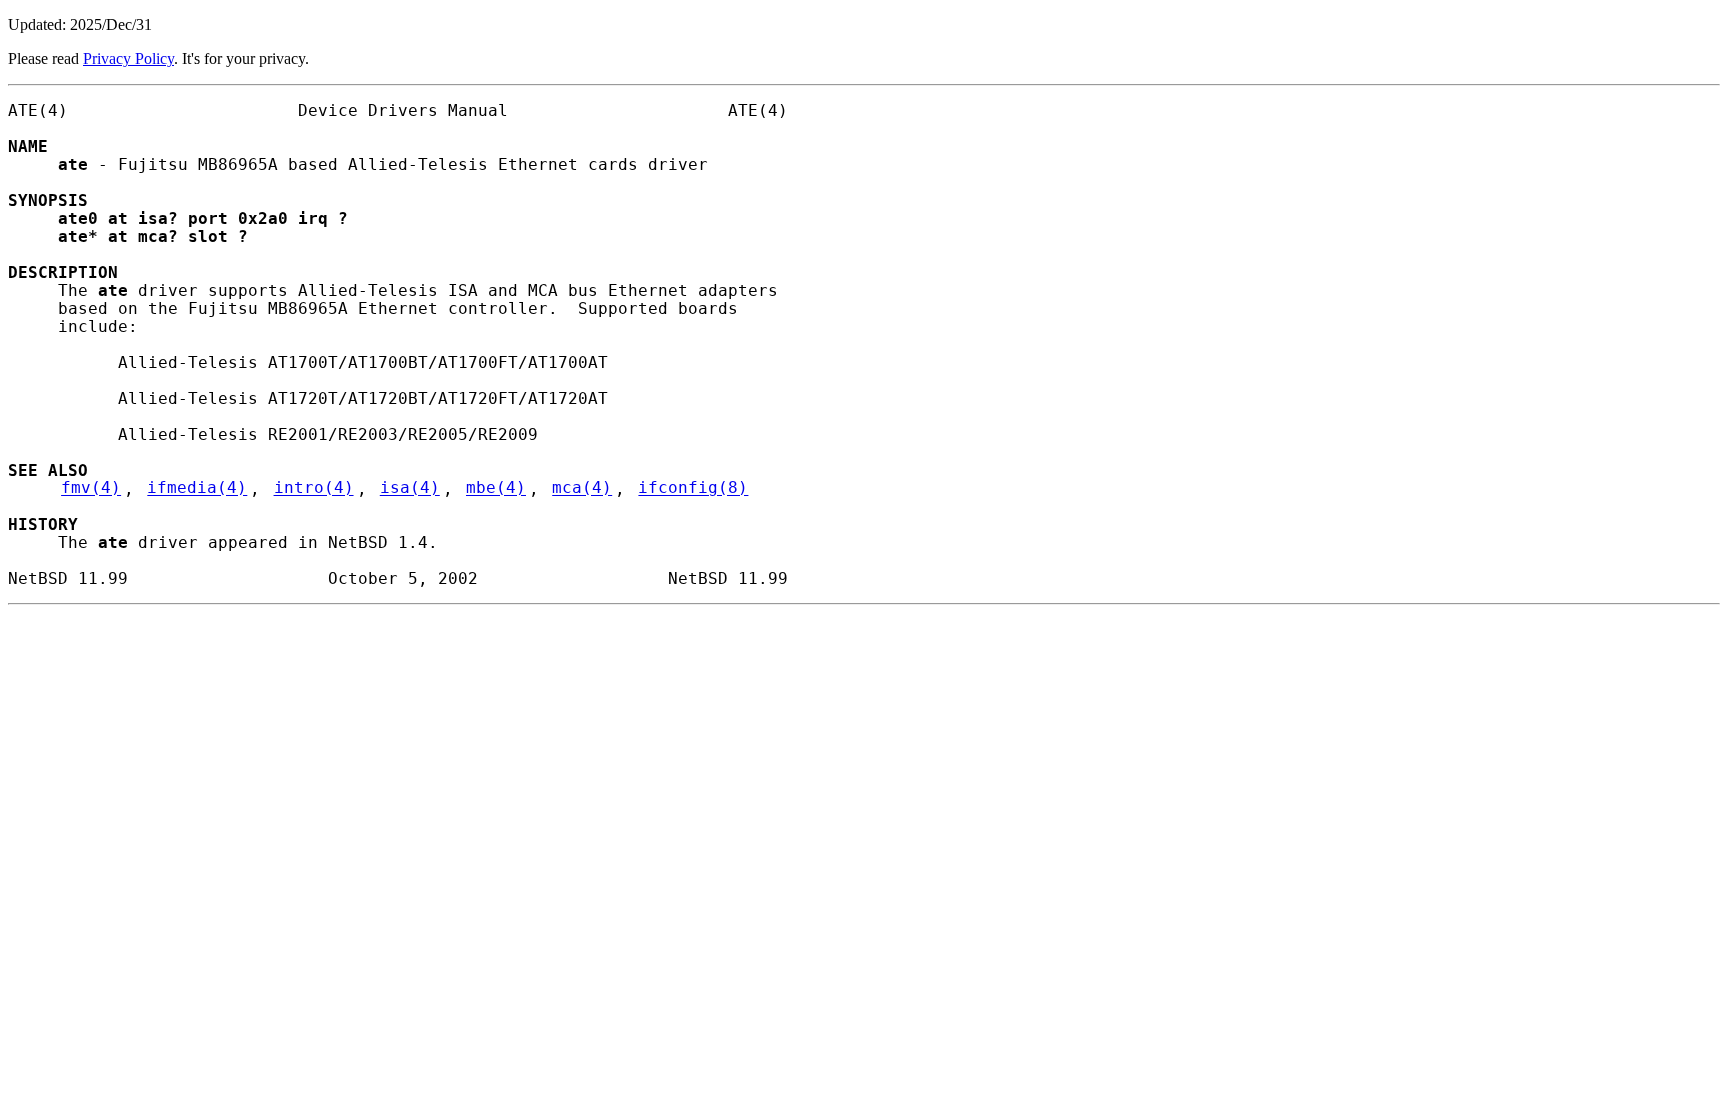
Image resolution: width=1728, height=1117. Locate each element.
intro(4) (314, 489)
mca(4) (582, 489)
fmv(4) (91, 489)
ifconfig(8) (693, 489)
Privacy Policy (128, 58)
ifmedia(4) (197, 489)
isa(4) (410, 489)
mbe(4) (496, 489)
